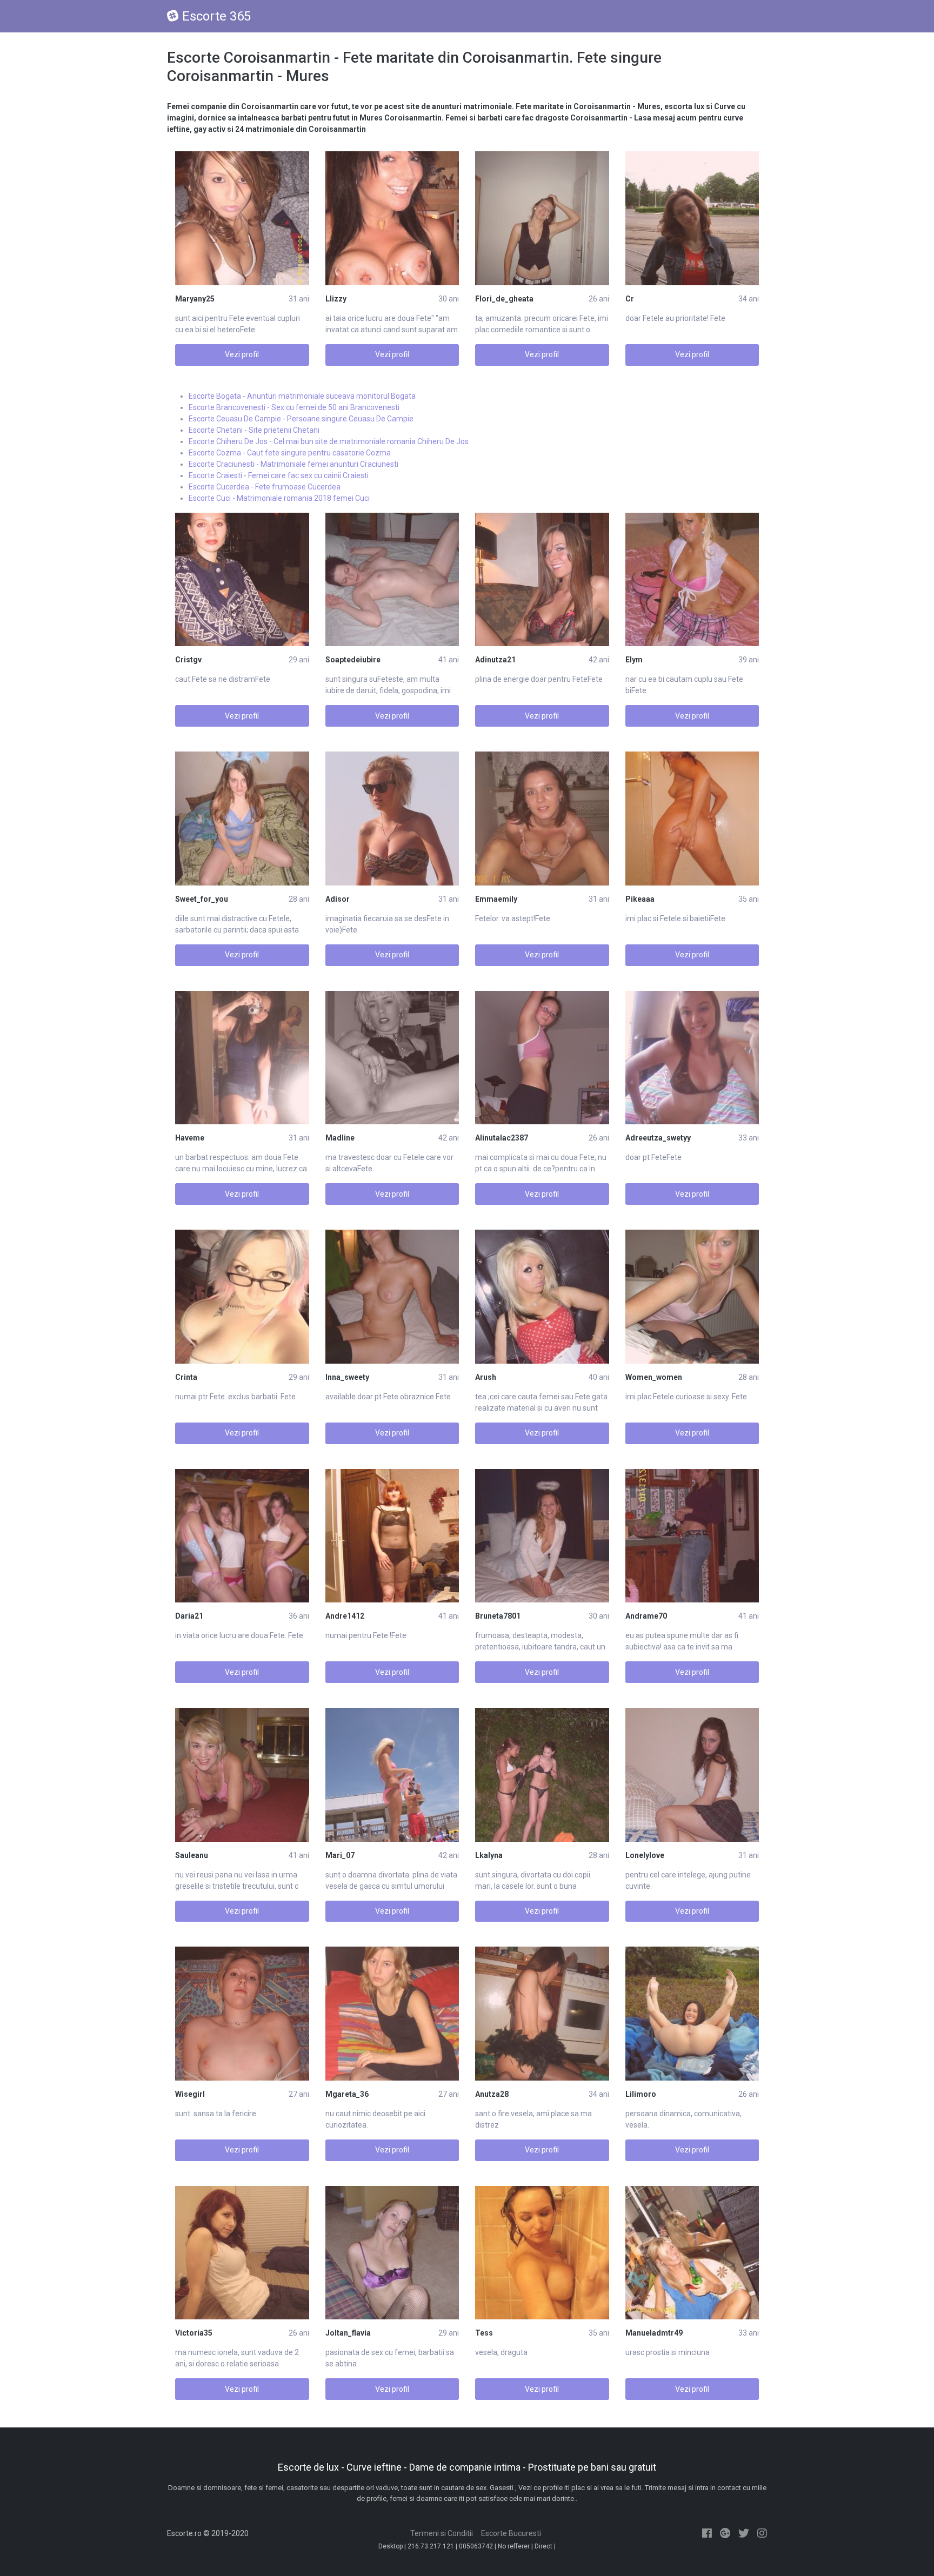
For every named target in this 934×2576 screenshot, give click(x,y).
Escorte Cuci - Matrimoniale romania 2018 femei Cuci (279, 498)
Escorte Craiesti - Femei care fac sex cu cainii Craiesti (279, 475)
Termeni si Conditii (442, 2533)
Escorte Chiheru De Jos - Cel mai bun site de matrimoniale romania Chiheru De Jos (329, 441)
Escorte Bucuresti (511, 2533)
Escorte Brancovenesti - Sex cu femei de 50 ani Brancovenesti (294, 407)
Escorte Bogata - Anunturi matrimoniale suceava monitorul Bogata (302, 396)
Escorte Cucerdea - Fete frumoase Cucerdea (265, 487)
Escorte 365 (216, 16)
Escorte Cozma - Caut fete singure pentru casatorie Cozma (290, 453)
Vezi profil (242, 354)
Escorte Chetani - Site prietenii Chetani (254, 430)
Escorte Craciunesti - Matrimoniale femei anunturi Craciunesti (293, 464)
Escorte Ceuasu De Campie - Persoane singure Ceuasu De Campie (301, 419)
